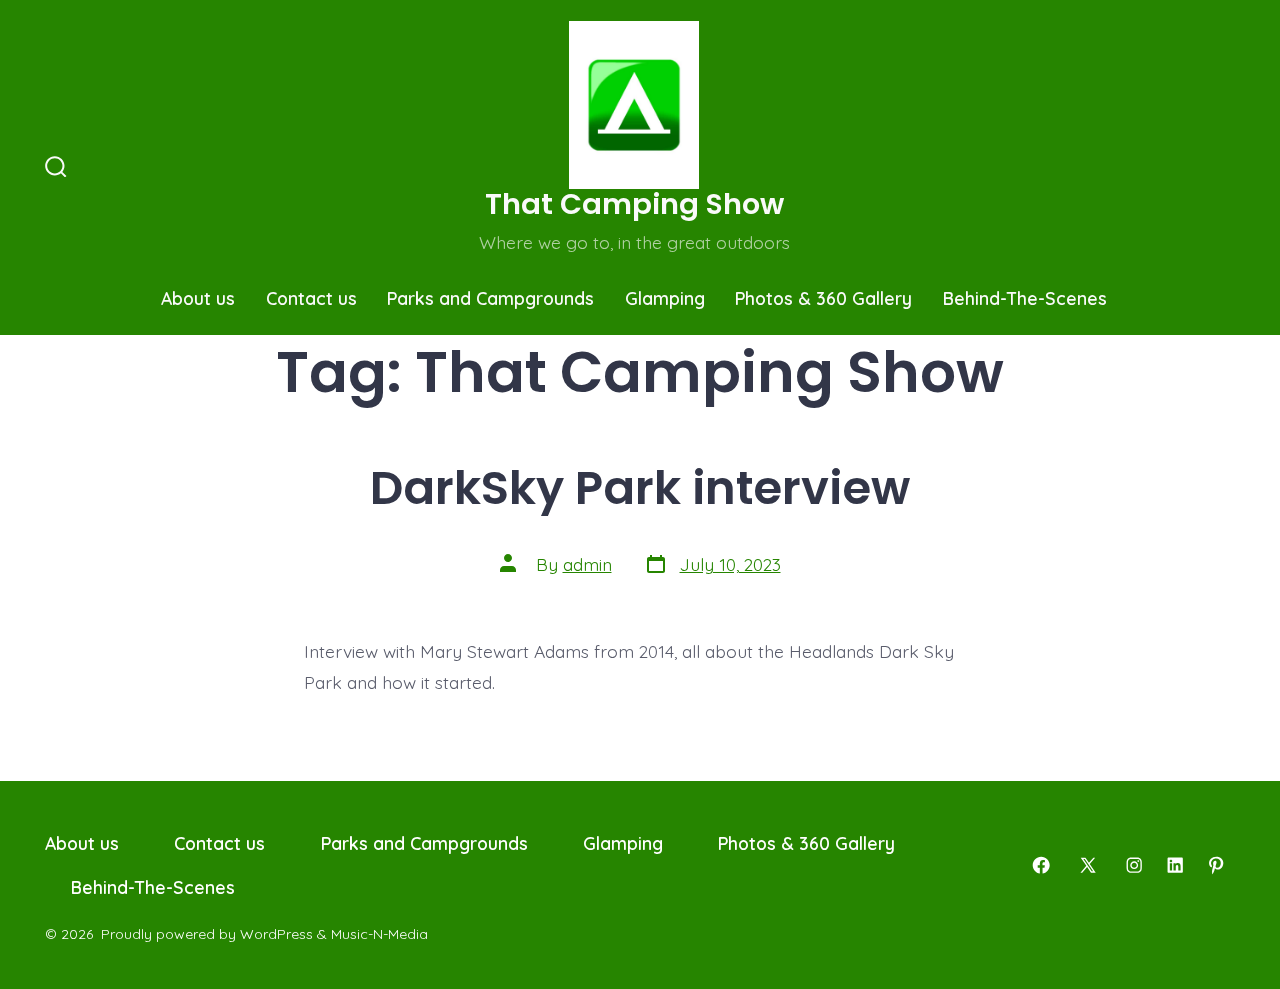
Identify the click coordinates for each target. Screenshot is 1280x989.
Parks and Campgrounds (490, 298)
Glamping (665, 298)
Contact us (311, 298)
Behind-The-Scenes (1025, 298)
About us (198, 298)
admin (587, 564)
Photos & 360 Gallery (823, 298)
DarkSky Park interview (640, 487)
